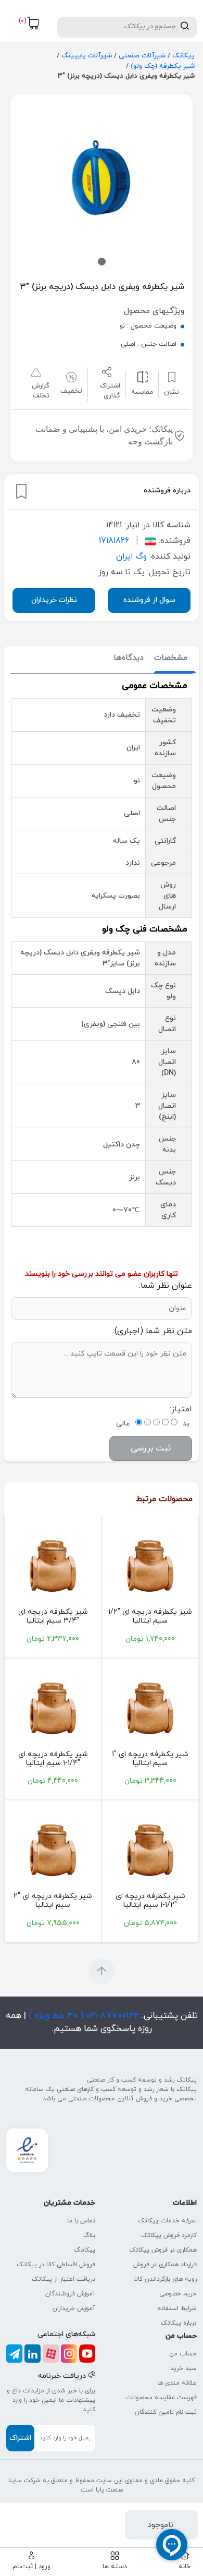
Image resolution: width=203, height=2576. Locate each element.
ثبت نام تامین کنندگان (166, 2412)
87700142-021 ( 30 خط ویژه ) (83, 2016)
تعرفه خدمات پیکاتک (167, 2221)
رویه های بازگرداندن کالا (166, 2279)
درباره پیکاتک (179, 2323)
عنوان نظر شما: (166, 1286)
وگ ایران (131, 557)
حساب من (183, 2354)
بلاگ (89, 2235)
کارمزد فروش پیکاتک (169, 2235)
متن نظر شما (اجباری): (153, 1331)
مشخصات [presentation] (171, 658)
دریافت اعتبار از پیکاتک (64, 2279)
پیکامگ (85, 2250)
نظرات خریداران (54, 600)
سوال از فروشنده (149, 600)
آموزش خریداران (74, 2308)
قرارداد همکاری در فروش (165, 2265)
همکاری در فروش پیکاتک (163, 2250)
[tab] (171, 658)
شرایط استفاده (177, 2308)
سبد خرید (183, 2368)
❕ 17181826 (120, 541)
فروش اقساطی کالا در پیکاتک (56, 2265)
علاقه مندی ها (177, 2383)
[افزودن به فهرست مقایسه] (142, 377)
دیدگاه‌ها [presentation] (129, 658)
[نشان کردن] (21, 491)
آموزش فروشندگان (70, 2294)
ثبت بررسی (151, 1448)
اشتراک (20, 2438)
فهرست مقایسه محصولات (161, 2398)
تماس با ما (81, 2221)
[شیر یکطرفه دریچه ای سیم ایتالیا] (150, 1566)
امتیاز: (181, 1409)
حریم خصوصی (178, 2294)
